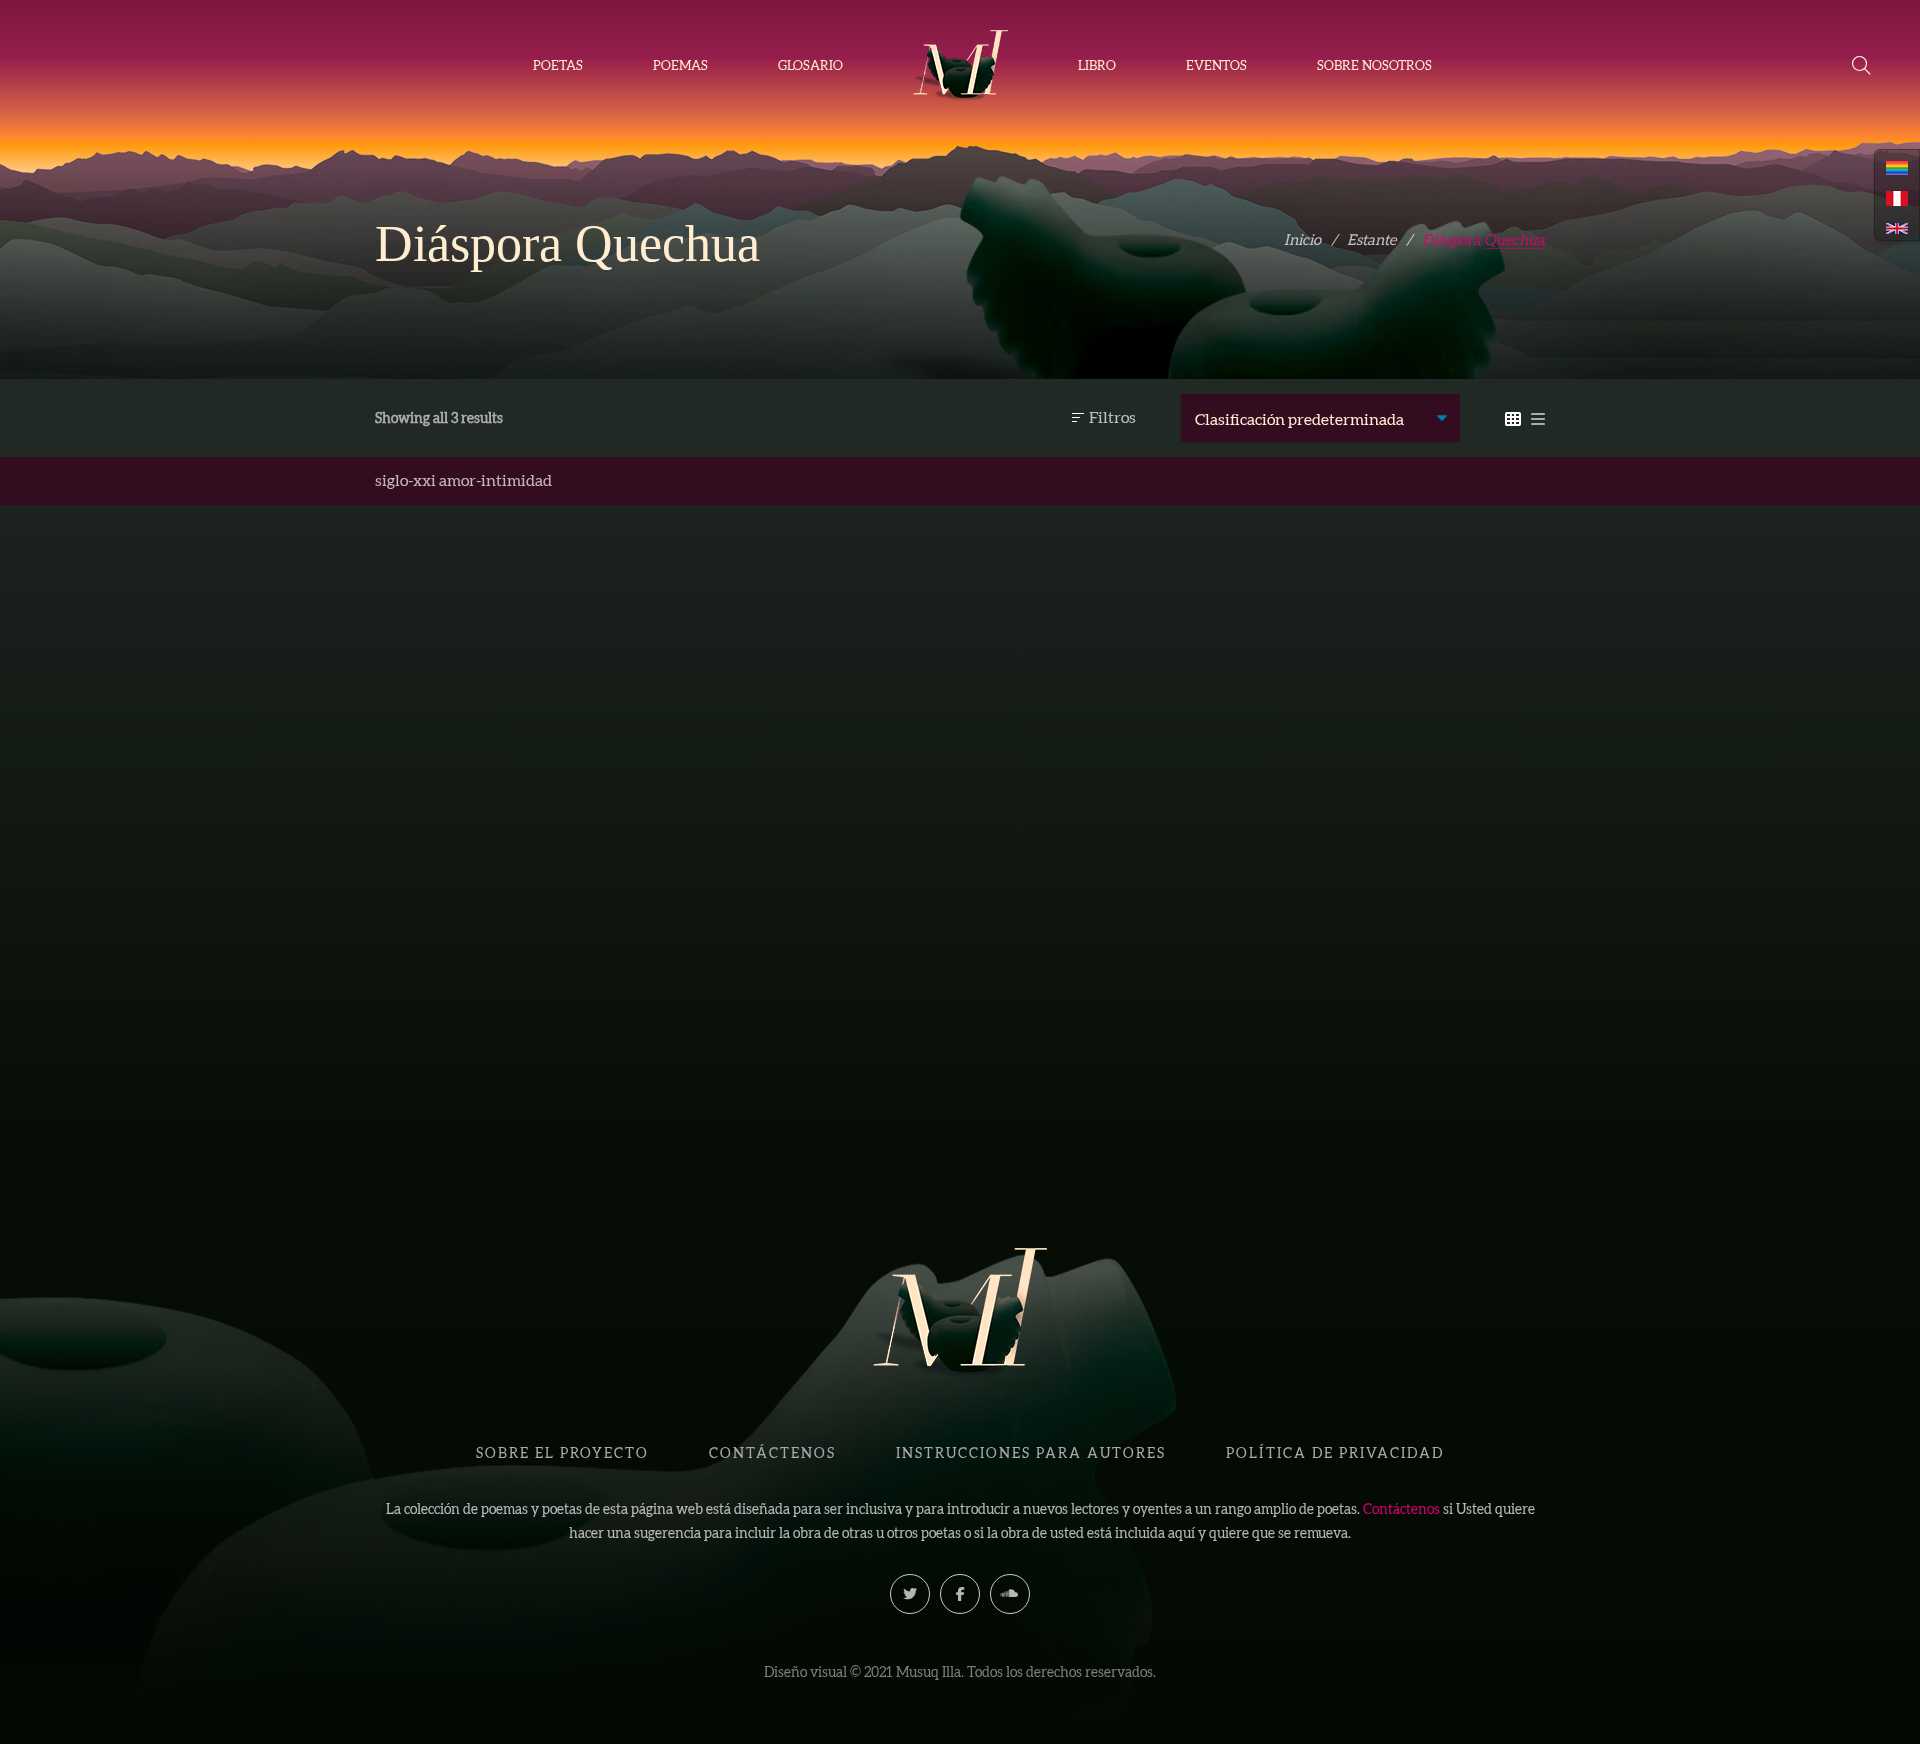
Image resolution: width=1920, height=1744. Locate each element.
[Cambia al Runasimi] (1897, 166)
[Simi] (510, 744)
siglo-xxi (405, 480)
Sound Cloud (1010, 1594)
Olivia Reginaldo (522, 1005)
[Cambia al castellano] (1897, 196)
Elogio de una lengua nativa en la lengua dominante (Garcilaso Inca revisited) (1110, 1001)
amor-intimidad (495, 480)
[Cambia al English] (1897, 226)
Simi (510, 972)
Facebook (960, 1594)
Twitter (910, 1594)
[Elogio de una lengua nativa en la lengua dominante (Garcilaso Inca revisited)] (1110, 744)
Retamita (810, 972)
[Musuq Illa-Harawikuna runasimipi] (960, 66)
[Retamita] (810, 744)
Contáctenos (1401, 1509)
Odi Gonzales (1123, 1063)
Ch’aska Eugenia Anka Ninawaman (822, 1005)
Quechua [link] (1514, 239)
